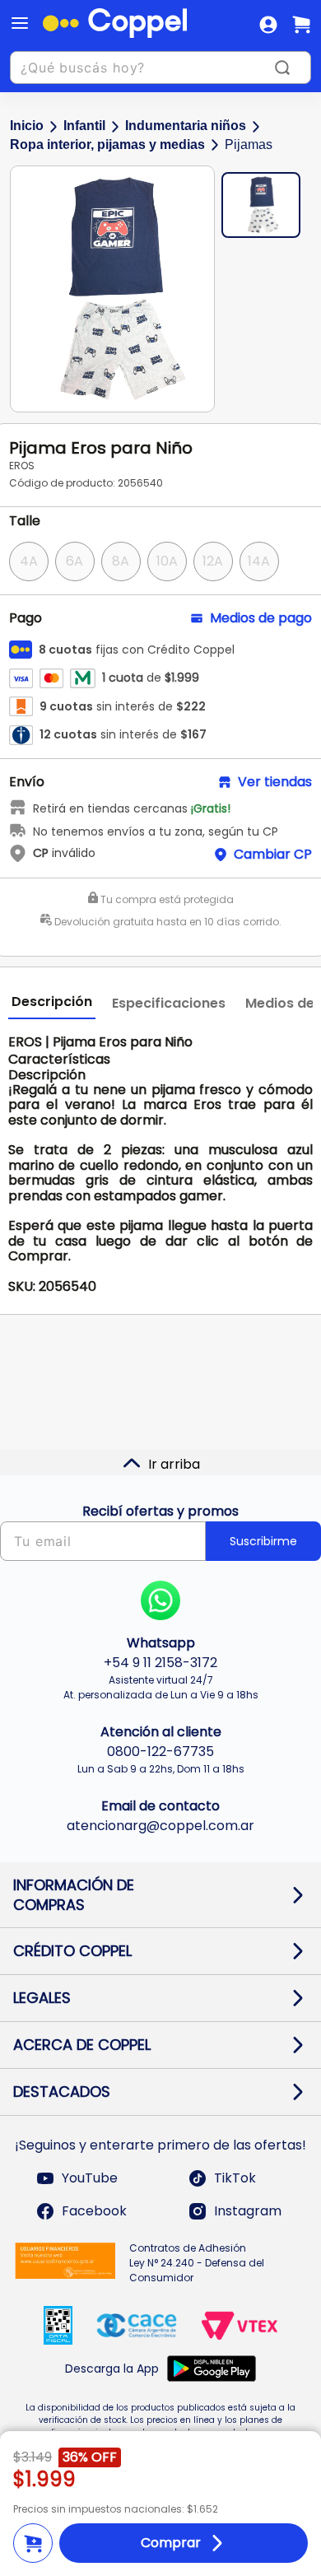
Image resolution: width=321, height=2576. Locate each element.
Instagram (248, 2211)
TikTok (235, 2178)
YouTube (90, 2178)
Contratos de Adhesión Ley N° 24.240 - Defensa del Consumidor (197, 2263)
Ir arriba (174, 1464)
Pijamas (249, 144)
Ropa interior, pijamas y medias (107, 144)
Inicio (27, 126)
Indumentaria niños (186, 126)
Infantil (84, 126)
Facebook (94, 2211)
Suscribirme (263, 1541)
